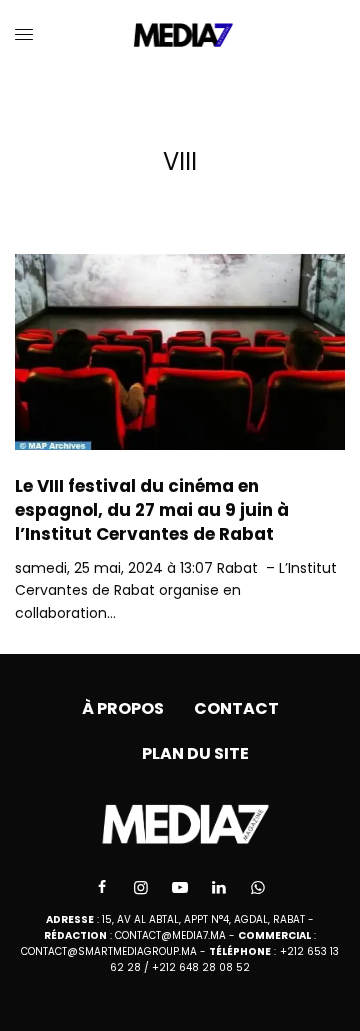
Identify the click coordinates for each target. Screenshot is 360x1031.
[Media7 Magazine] (180, 35)
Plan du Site (195, 753)
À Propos (123, 708)
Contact (236, 708)
